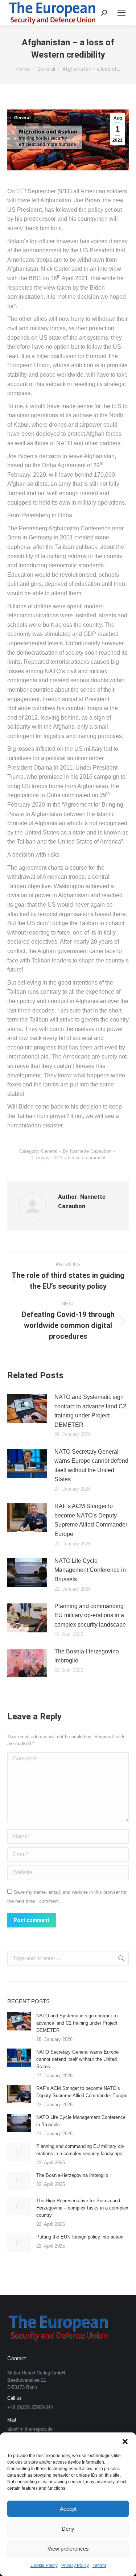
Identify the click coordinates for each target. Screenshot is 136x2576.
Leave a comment (87, 1158)
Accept (68, 2509)
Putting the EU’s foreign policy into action (80, 2237)
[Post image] (27, 1409)
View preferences (68, 2549)
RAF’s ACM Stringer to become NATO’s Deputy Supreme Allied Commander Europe (91, 1520)
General (22, 118)
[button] (125, 2442)
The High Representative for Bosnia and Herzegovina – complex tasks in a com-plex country (82, 2208)
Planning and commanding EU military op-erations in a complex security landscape (90, 1615)
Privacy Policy (75, 2565)
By (87, 1151)
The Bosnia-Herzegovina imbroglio (87, 1656)
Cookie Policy (44, 2565)
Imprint (99, 2565)
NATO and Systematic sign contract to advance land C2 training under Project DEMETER (90, 1411)
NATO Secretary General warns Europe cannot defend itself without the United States (91, 1466)
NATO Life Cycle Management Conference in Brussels (90, 1570)
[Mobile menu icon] (121, 13)
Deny (68, 2529)
